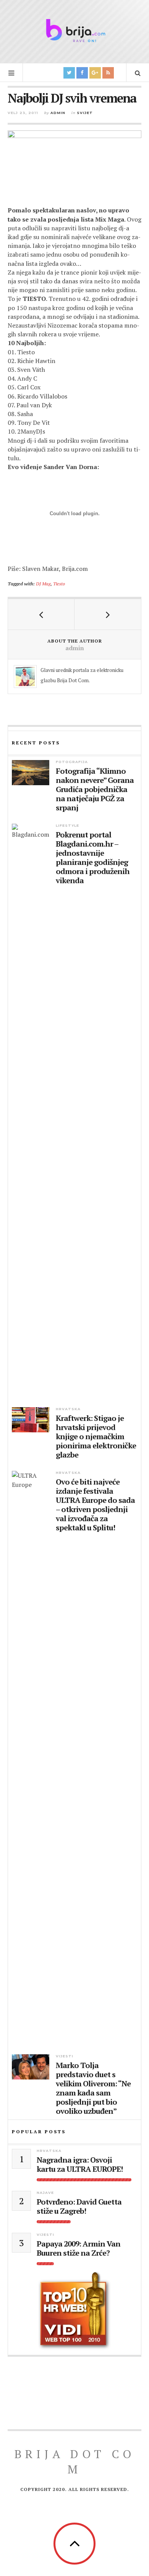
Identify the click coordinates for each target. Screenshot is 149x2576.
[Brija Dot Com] (74, 31)
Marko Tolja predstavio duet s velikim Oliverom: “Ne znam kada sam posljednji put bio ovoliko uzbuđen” (93, 2088)
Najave (45, 2193)
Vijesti (65, 2056)
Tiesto (59, 583)
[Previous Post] (41, 614)
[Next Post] (108, 614)
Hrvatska (68, 1409)
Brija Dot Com (75, 2462)
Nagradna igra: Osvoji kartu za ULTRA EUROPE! (80, 2165)
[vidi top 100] (74, 2311)
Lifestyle (67, 825)
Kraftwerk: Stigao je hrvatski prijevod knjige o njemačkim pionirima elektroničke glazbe (96, 1437)
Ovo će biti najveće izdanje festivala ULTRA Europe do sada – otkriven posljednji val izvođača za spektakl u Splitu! (95, 1505)
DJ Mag (43, 583)
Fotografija (72, 762)
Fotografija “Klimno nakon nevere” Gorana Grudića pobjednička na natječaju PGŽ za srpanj (95, 789)
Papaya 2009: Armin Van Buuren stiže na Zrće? (79, 2248)
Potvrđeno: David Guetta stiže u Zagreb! (79, 2206)
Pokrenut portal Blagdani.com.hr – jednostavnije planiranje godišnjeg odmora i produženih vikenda (93, 858)
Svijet (85, 113)
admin (58, 113)
